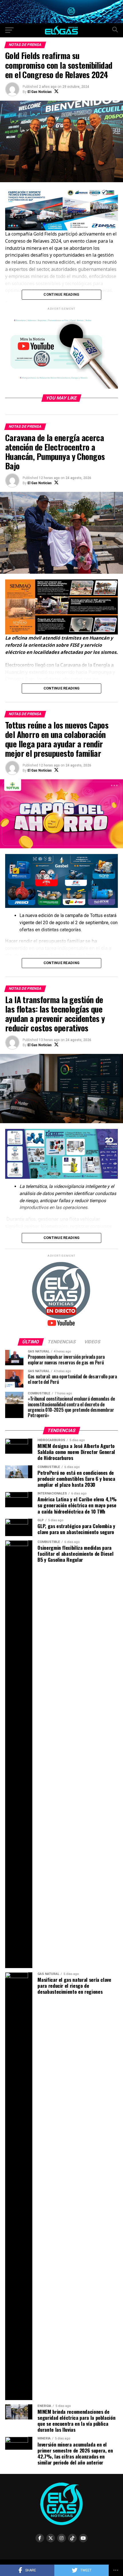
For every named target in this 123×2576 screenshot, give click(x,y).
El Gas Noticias (40, 92)
